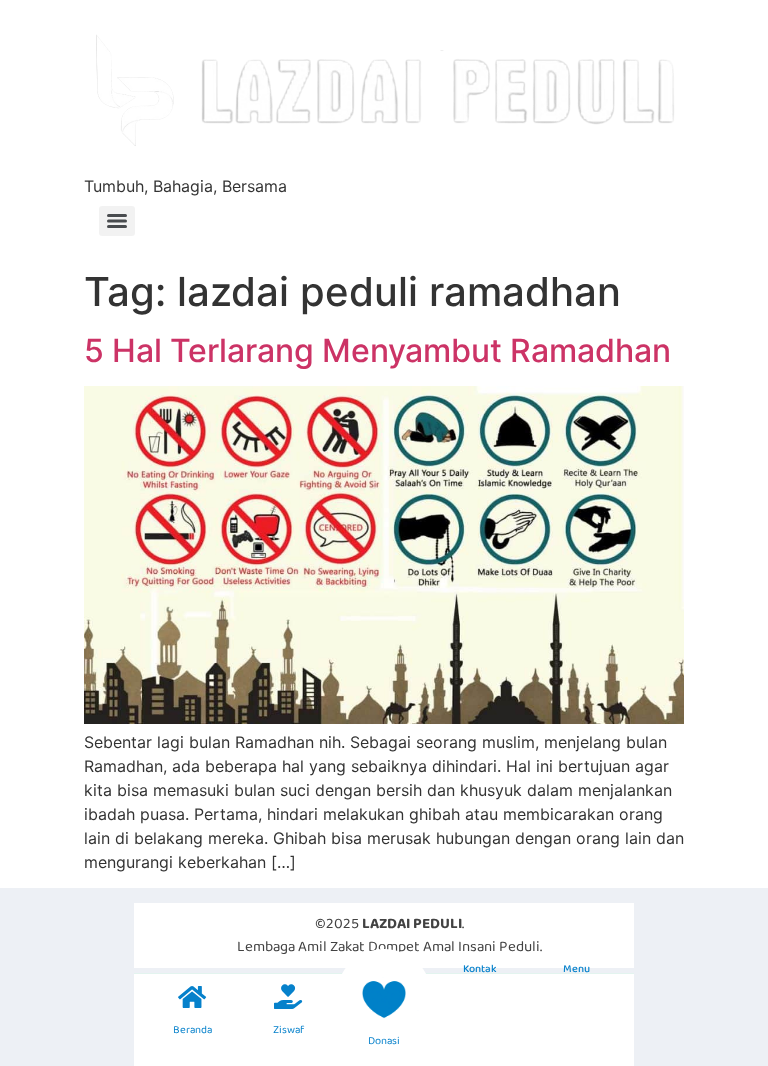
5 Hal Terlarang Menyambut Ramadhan (377, 350)
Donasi (384, 1041)
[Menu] (117, 221)
